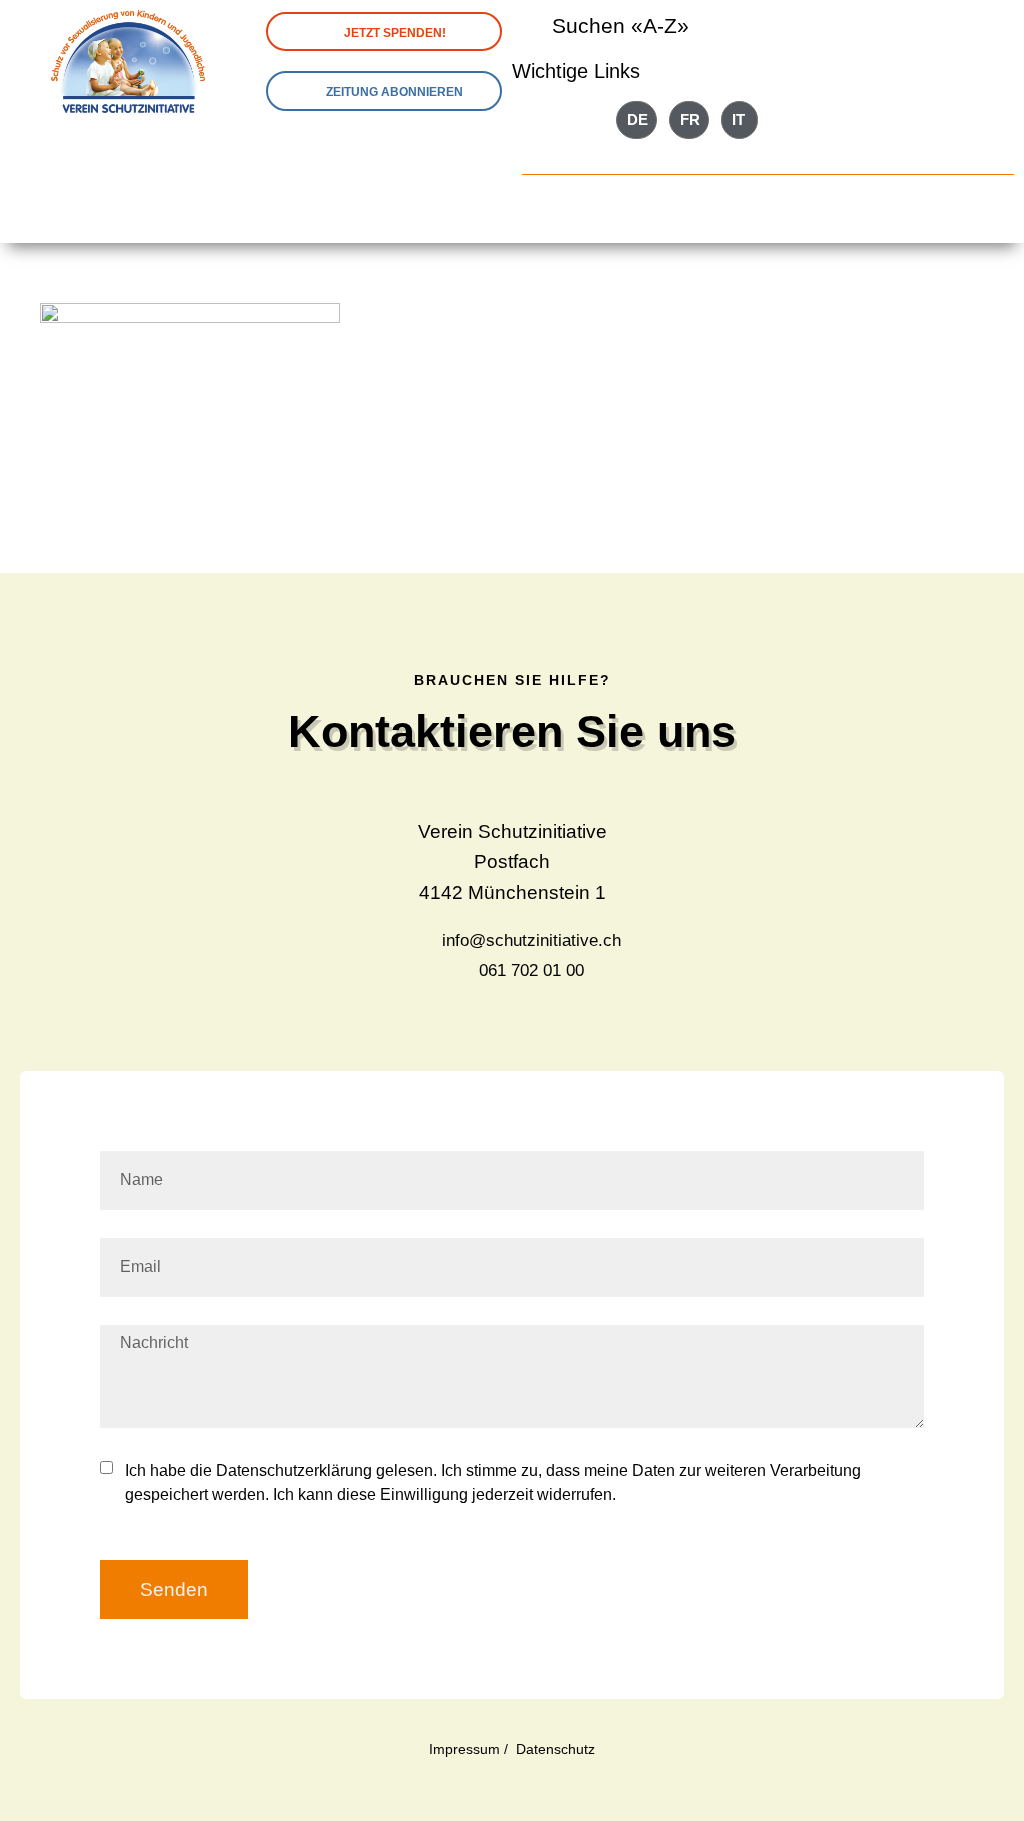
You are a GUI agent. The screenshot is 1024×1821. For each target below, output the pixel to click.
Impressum (464, 1749)
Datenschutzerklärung (294, 1470)
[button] (768, 206)
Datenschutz (555, 1749)
